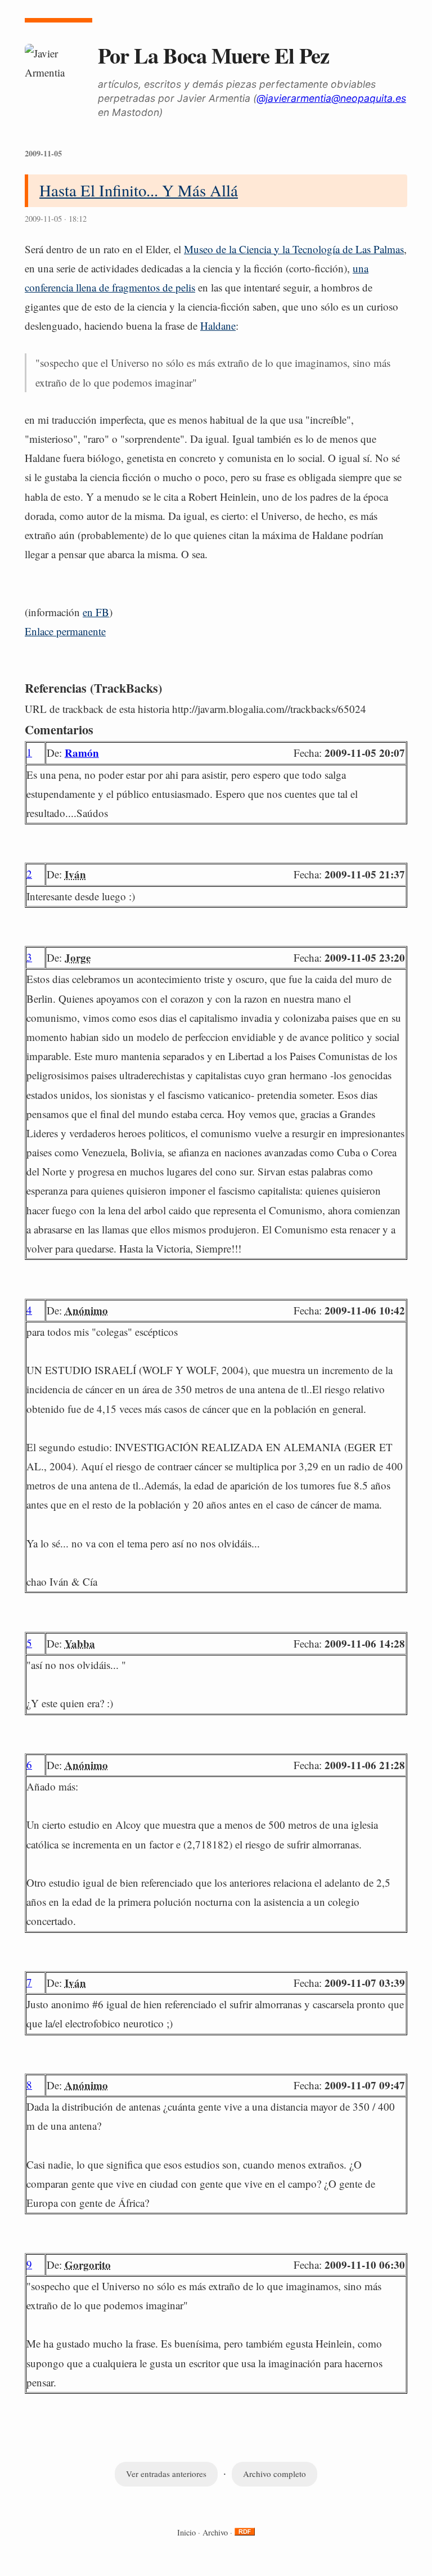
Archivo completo (274, 2474)
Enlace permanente (65, 631)
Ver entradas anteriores (166, 2474)
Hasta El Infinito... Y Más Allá (139, 190)
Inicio (186, 2532)
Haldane (218, 326)
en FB (96, 612)
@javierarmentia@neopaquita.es (331, 98)
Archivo (215, 2532)
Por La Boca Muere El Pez (213, 55)
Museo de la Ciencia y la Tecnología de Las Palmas (294, 249)
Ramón (82, 753)
